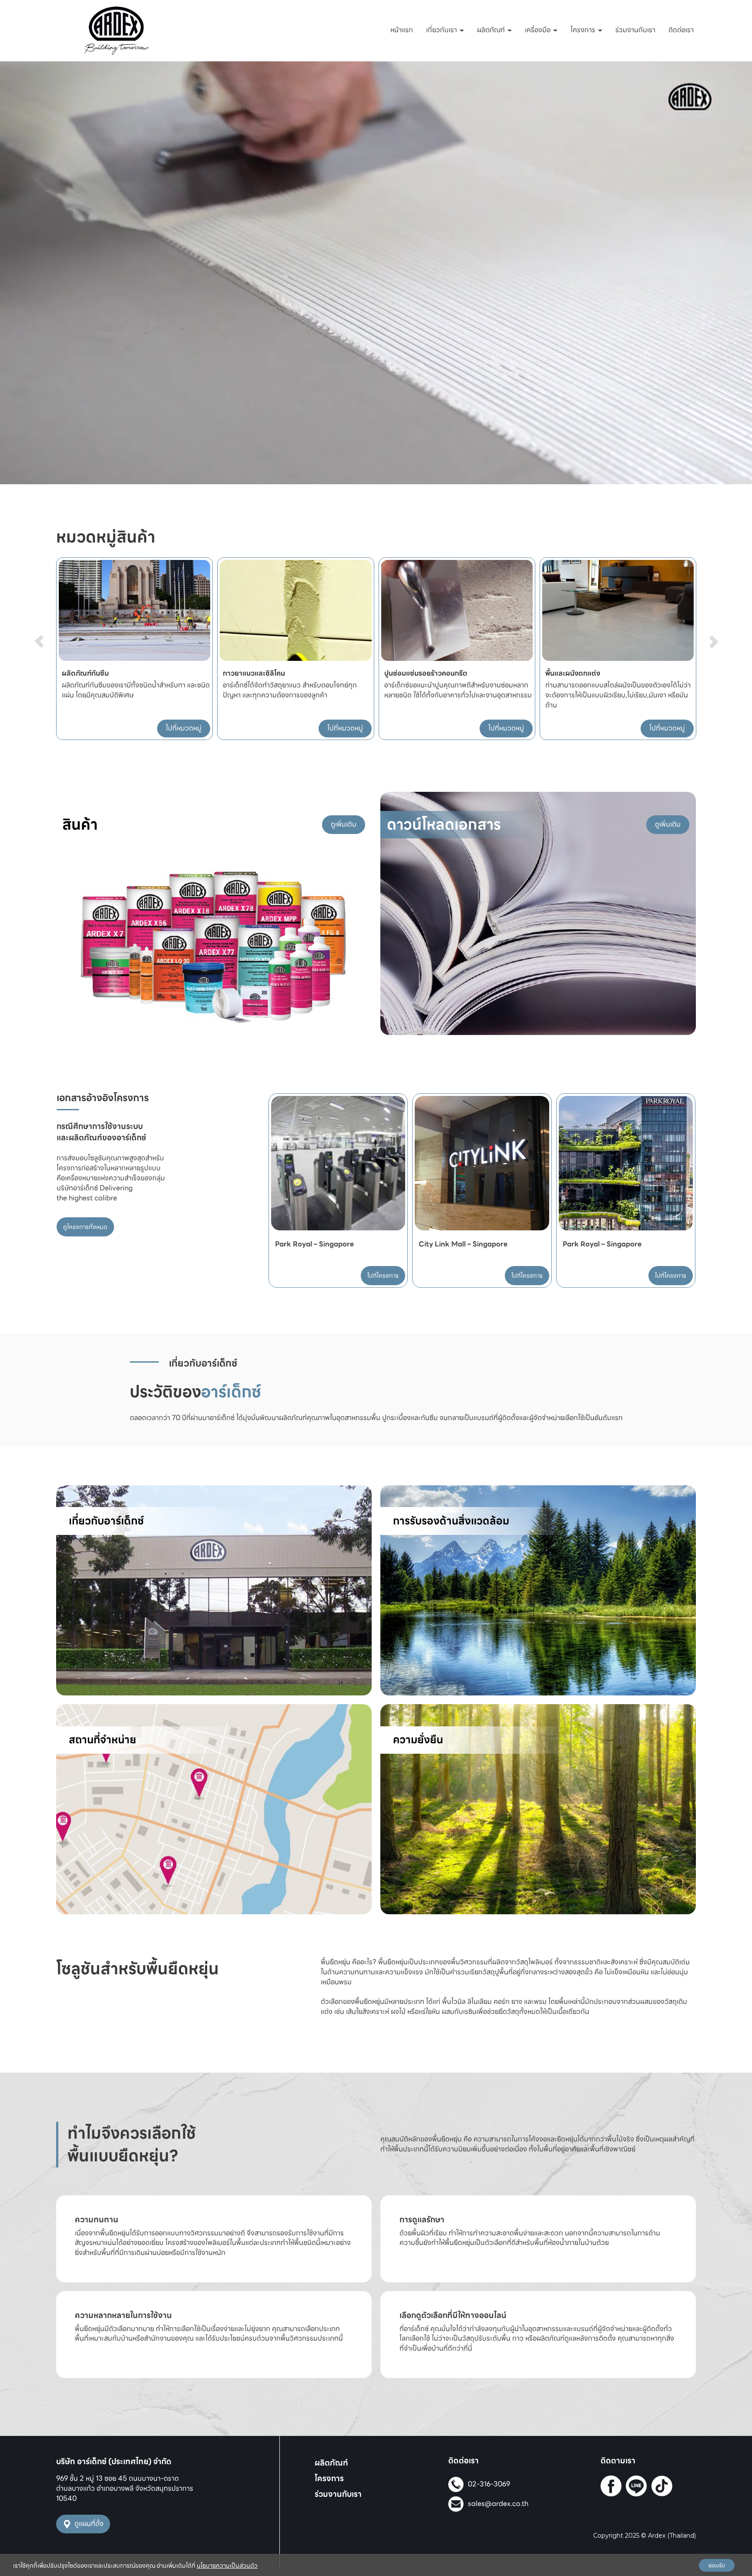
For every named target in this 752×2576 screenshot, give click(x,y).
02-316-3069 (489, 2484)
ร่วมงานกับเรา (635, 30)
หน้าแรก (402, 30)
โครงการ (584, 30)
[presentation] (39, 624)
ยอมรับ (717, 2565)
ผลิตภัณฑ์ (492, 30)
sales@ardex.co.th (498, 2504)
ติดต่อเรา (681, 30)
